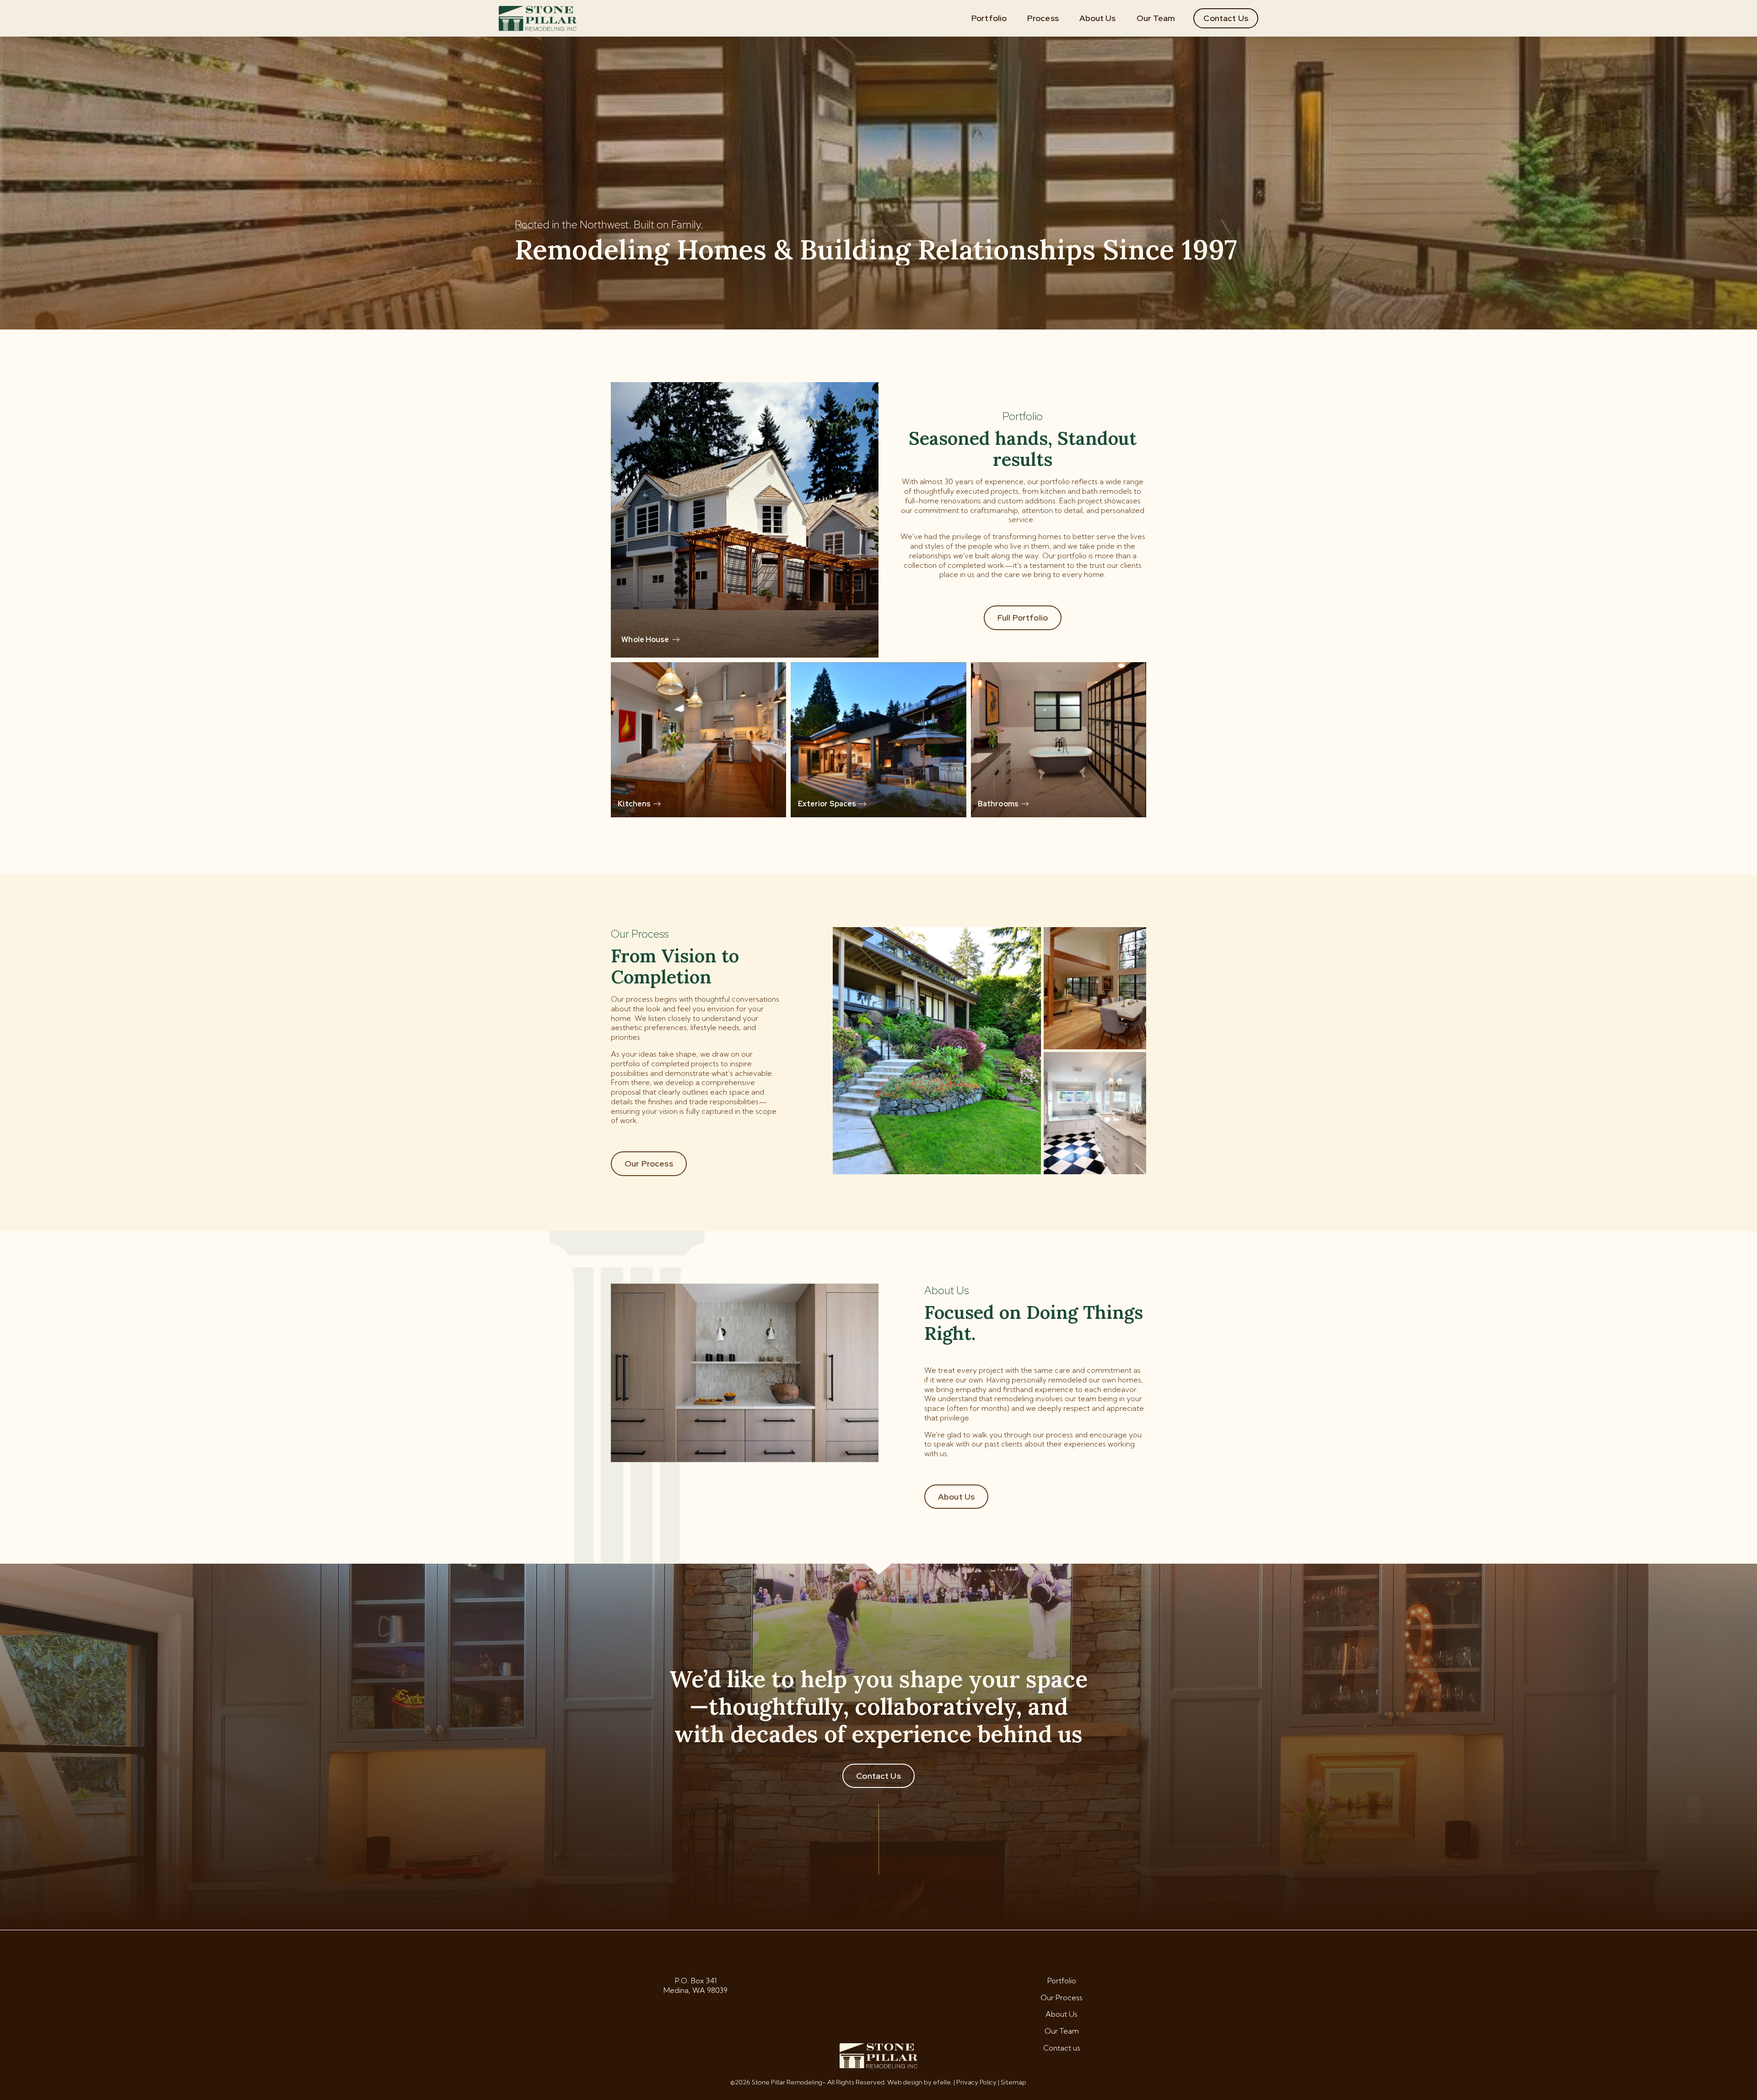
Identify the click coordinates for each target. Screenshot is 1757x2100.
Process (1043, 18)
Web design (905, 2082)
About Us (1098, 18)
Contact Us (1226, 18)
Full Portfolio (1023, 618)
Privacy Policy (976, 2082)
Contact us (1062, 2048)
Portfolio (989, 18)
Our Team (1156, 18)
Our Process (649, 1163)
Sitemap (1013, 2082)
